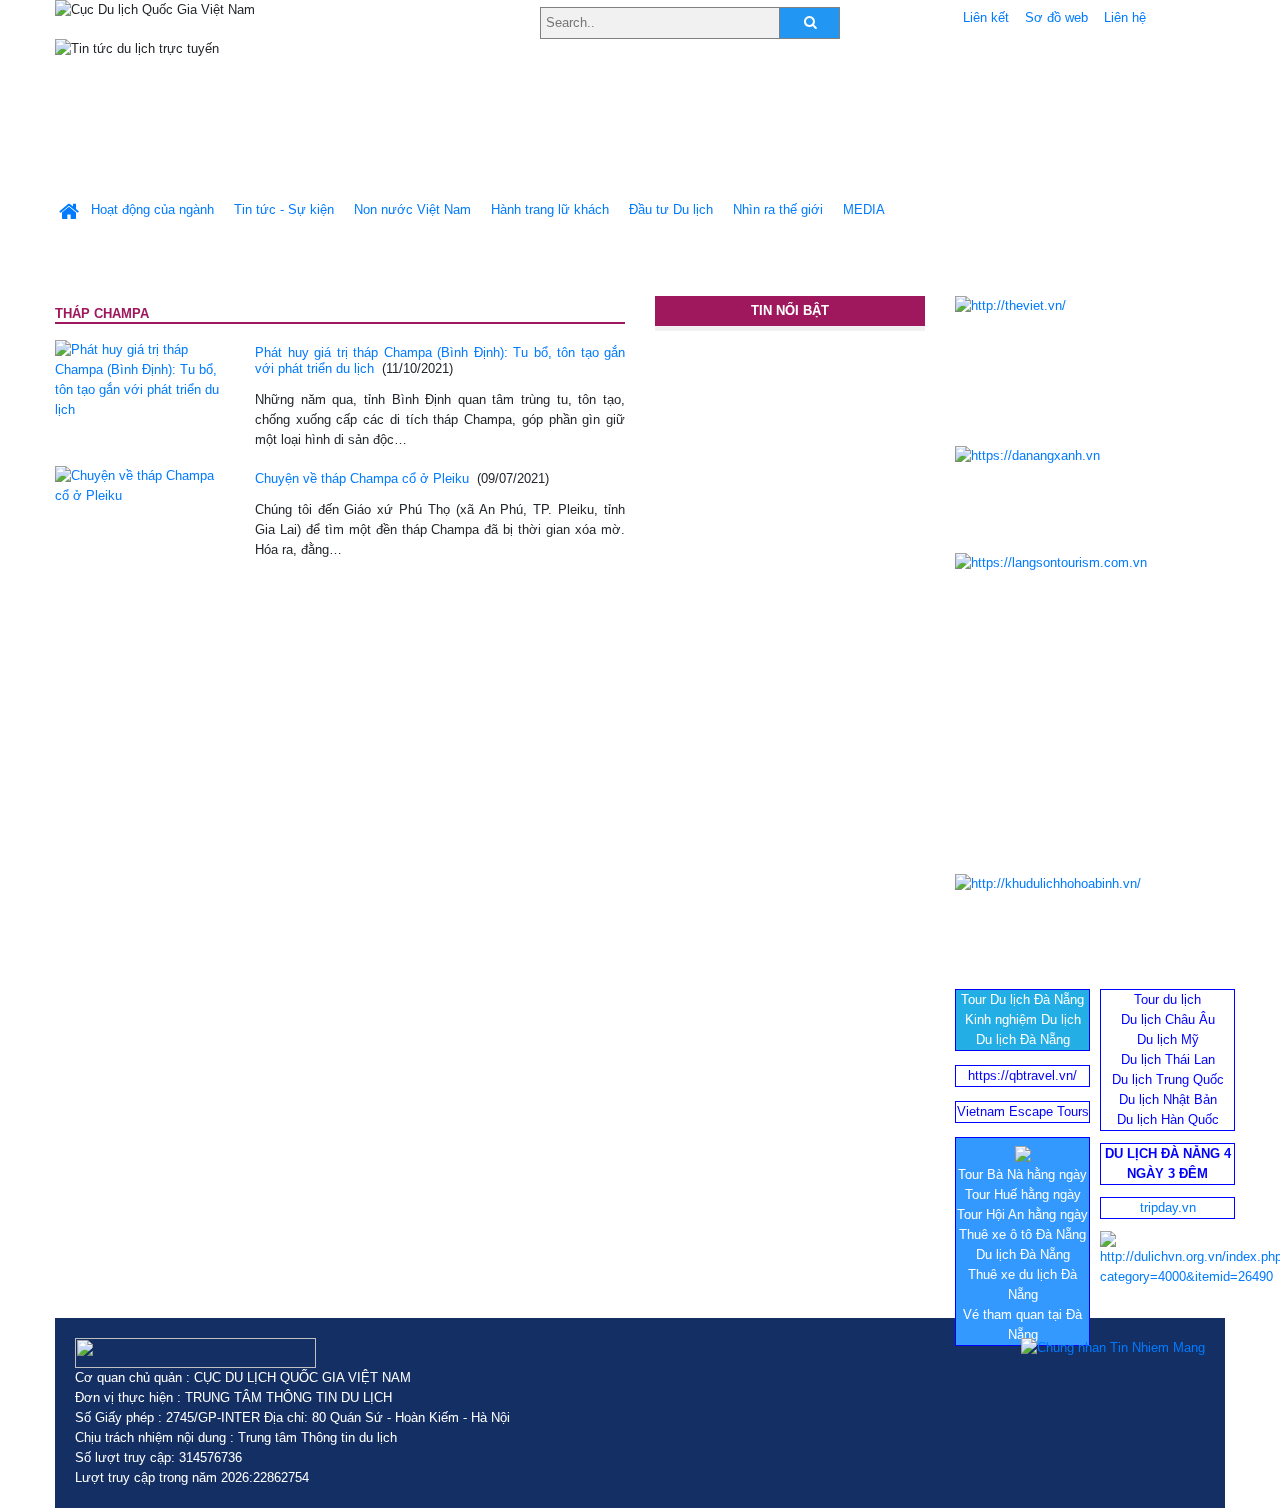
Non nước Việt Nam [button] (412, 209)
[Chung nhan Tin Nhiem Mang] (1113, 1348)
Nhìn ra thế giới (778, 209)
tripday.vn (1168, 1207)
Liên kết (986, 17)
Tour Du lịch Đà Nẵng (1022, 999)
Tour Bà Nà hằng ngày (1022, 1174)
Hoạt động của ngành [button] (152, 209)
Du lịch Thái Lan (1168, 1059)
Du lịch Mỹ (1168, 1039)
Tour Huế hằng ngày (1023, 1194)
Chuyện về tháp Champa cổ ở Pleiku (362, 478)
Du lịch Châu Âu (1168, 1019)
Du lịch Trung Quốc (1168, 1079)
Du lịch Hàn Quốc (1168, 1119)
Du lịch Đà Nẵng (1023, 1039)
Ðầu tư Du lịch (671, 209)
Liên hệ (1125, 17)
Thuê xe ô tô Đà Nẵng (1022, 1234)
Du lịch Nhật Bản (1168, 1099)
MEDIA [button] (864, 209)
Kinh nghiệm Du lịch (1023, 1019)
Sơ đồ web (1056, 17)
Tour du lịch (1167, 999)
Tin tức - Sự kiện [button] (284, 209)
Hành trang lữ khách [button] (550, 209)
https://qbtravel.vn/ (1022, 1075)
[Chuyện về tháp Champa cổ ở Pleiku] (140, 484)
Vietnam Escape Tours (1023, 1111)
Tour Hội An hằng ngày (1022, 1214)
